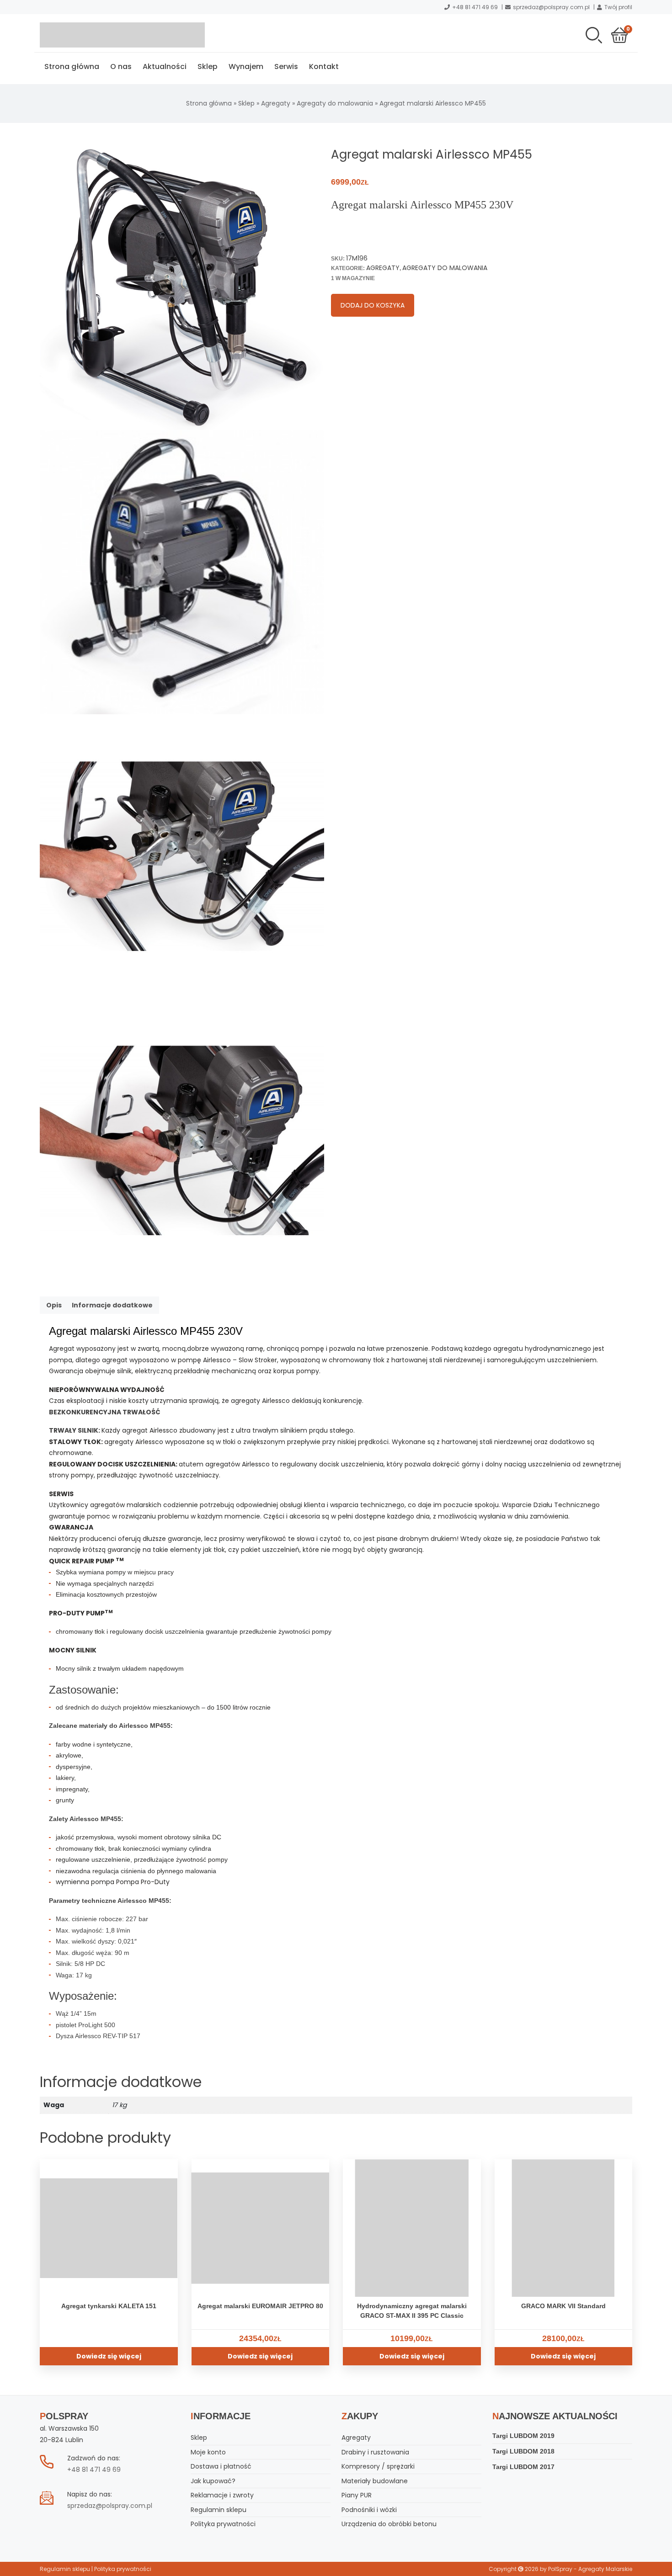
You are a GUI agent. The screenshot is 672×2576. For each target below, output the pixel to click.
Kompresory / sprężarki (378, 2466)
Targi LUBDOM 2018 (523, 2451)
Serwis (286, 66)
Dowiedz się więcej (109, 2356)
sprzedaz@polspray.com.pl (551, 7)
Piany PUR (357, 2495)
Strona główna (72, 66)
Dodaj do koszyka (373, 305)
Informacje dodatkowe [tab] (112, 1305)
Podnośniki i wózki (369, 2510)
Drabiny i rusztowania (375, 2452)
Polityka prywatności (223, 2524)
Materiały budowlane (375, 2481)
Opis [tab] (54, 1305)
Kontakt (324, 66)
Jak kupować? (213, 2481)
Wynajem (246, 66)
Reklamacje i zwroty (222, 2495)
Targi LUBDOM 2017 (523, 2467)
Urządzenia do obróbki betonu (389, 2524)
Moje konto (208, 2452)
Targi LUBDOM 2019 (523, 2436)
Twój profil (618, 7)
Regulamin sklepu (219, 2510)
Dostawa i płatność (221, 2466)
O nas (121, 66)
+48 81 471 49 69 (475, 7)
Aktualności (165, 66)
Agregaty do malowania (335, 103)
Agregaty (276, 103)
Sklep (208, 66)
